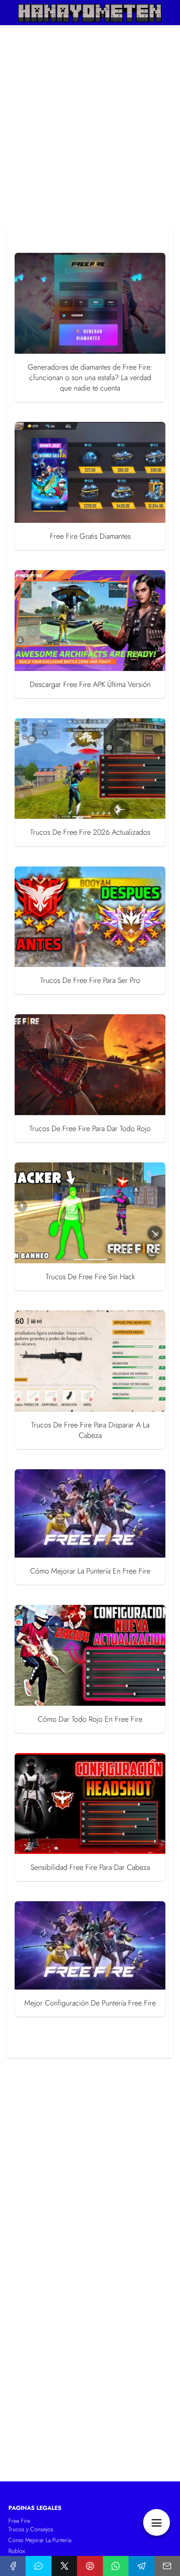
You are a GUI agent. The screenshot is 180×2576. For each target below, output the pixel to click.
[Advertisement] (90, 128)
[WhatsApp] (116, 2566)
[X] (64, 2566)
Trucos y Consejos (31, 2529)
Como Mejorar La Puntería (40, 2540)
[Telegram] (141, 2566)
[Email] (167, 2566)
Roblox (17, 2551)
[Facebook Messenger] (38, 2566)
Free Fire (19, 2521)
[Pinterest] (90, 2566)
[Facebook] (13, 2566)
